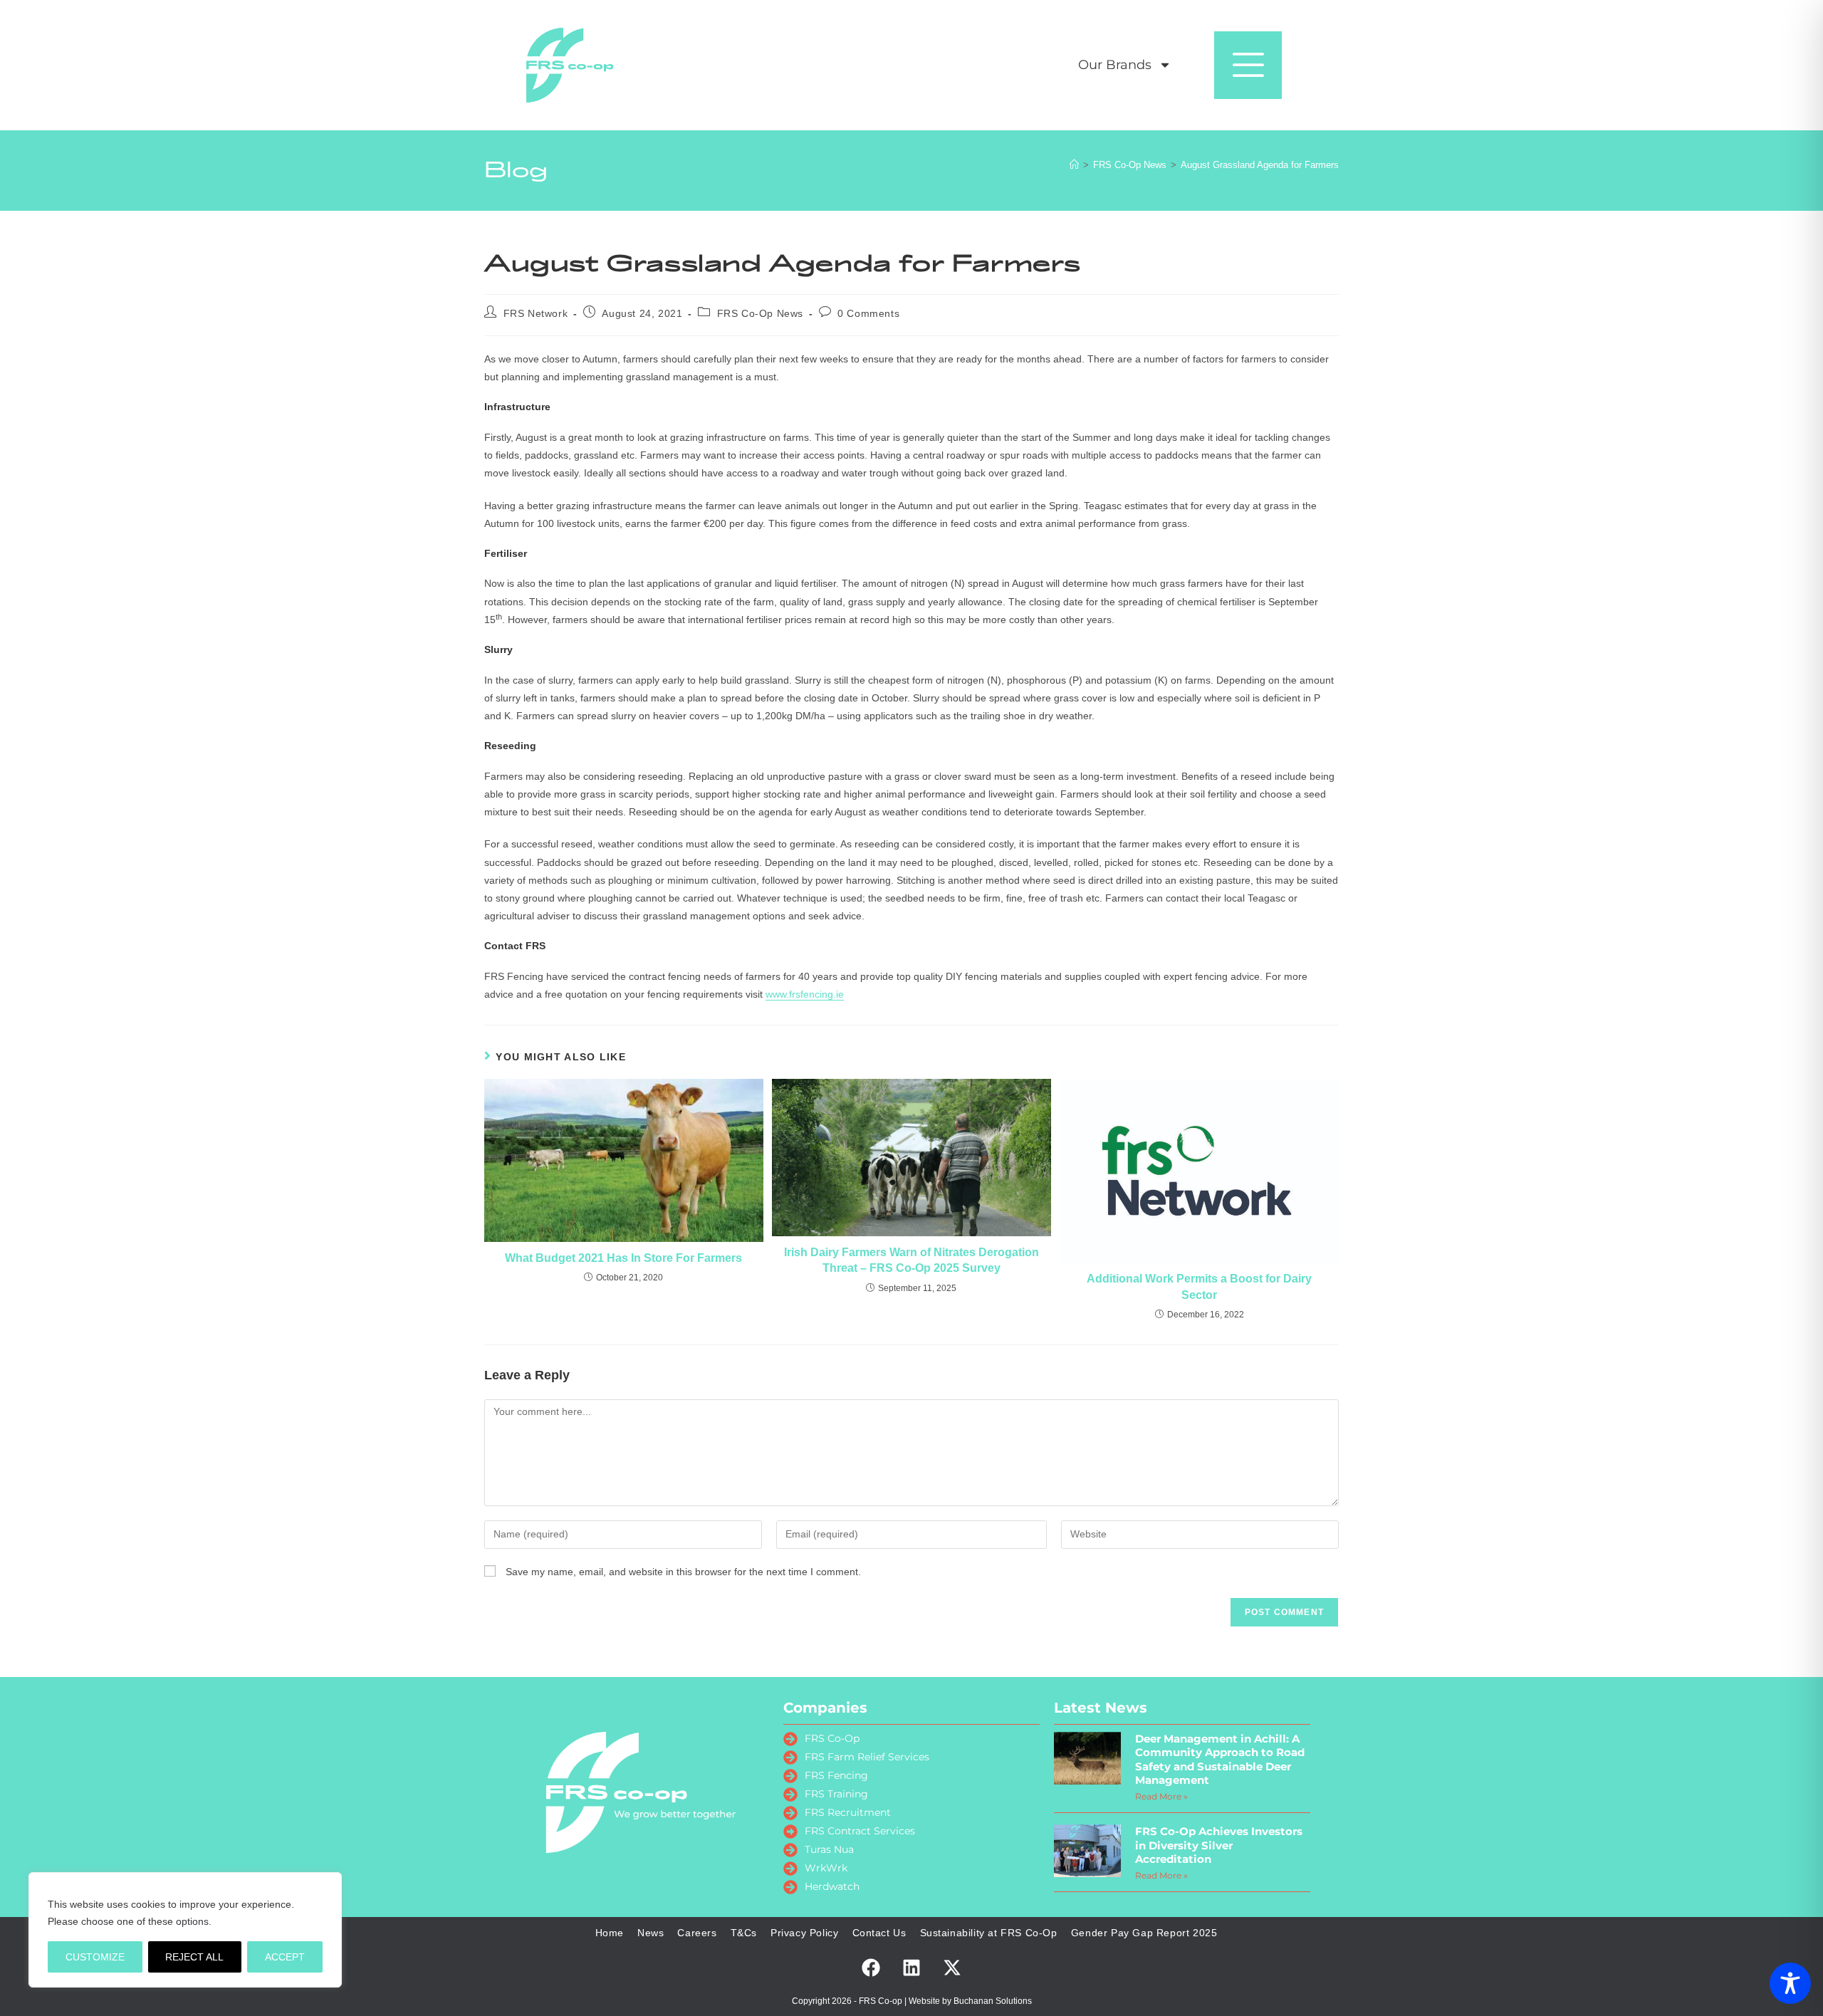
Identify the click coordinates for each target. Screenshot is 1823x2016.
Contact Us (879, 1933)
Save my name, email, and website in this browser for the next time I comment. (683, 1572)
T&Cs (744, 1933)
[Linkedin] (911, 1968)
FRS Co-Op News (760, 313)
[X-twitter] (952, 1968)
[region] (185, 1930)
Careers (697, 1933)
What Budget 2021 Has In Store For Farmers (623, 1258)
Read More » (1161, 1796)
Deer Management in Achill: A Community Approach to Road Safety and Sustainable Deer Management (1220, 1760)
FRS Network (536, 313)
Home (610, 1933)
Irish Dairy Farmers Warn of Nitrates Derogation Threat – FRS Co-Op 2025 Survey (911, 1260)
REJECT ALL (194, 1957)
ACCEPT (285, 1957)
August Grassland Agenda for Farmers (1260, 165)
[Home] (1074, 165)
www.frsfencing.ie (805, 994)
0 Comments (868, 313)
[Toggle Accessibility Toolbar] (1790, 1983)
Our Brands (1115, 65)
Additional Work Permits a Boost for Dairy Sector (1199, 1286)
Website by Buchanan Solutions (970, 2001)
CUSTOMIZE (95, 1957)
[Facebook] (871, 1968)
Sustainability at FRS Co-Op (989, 1933)
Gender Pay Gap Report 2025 (1144, 1933)
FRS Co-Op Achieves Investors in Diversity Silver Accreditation (1219, 1845)
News (651, 1933)
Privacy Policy (804, 1933)
